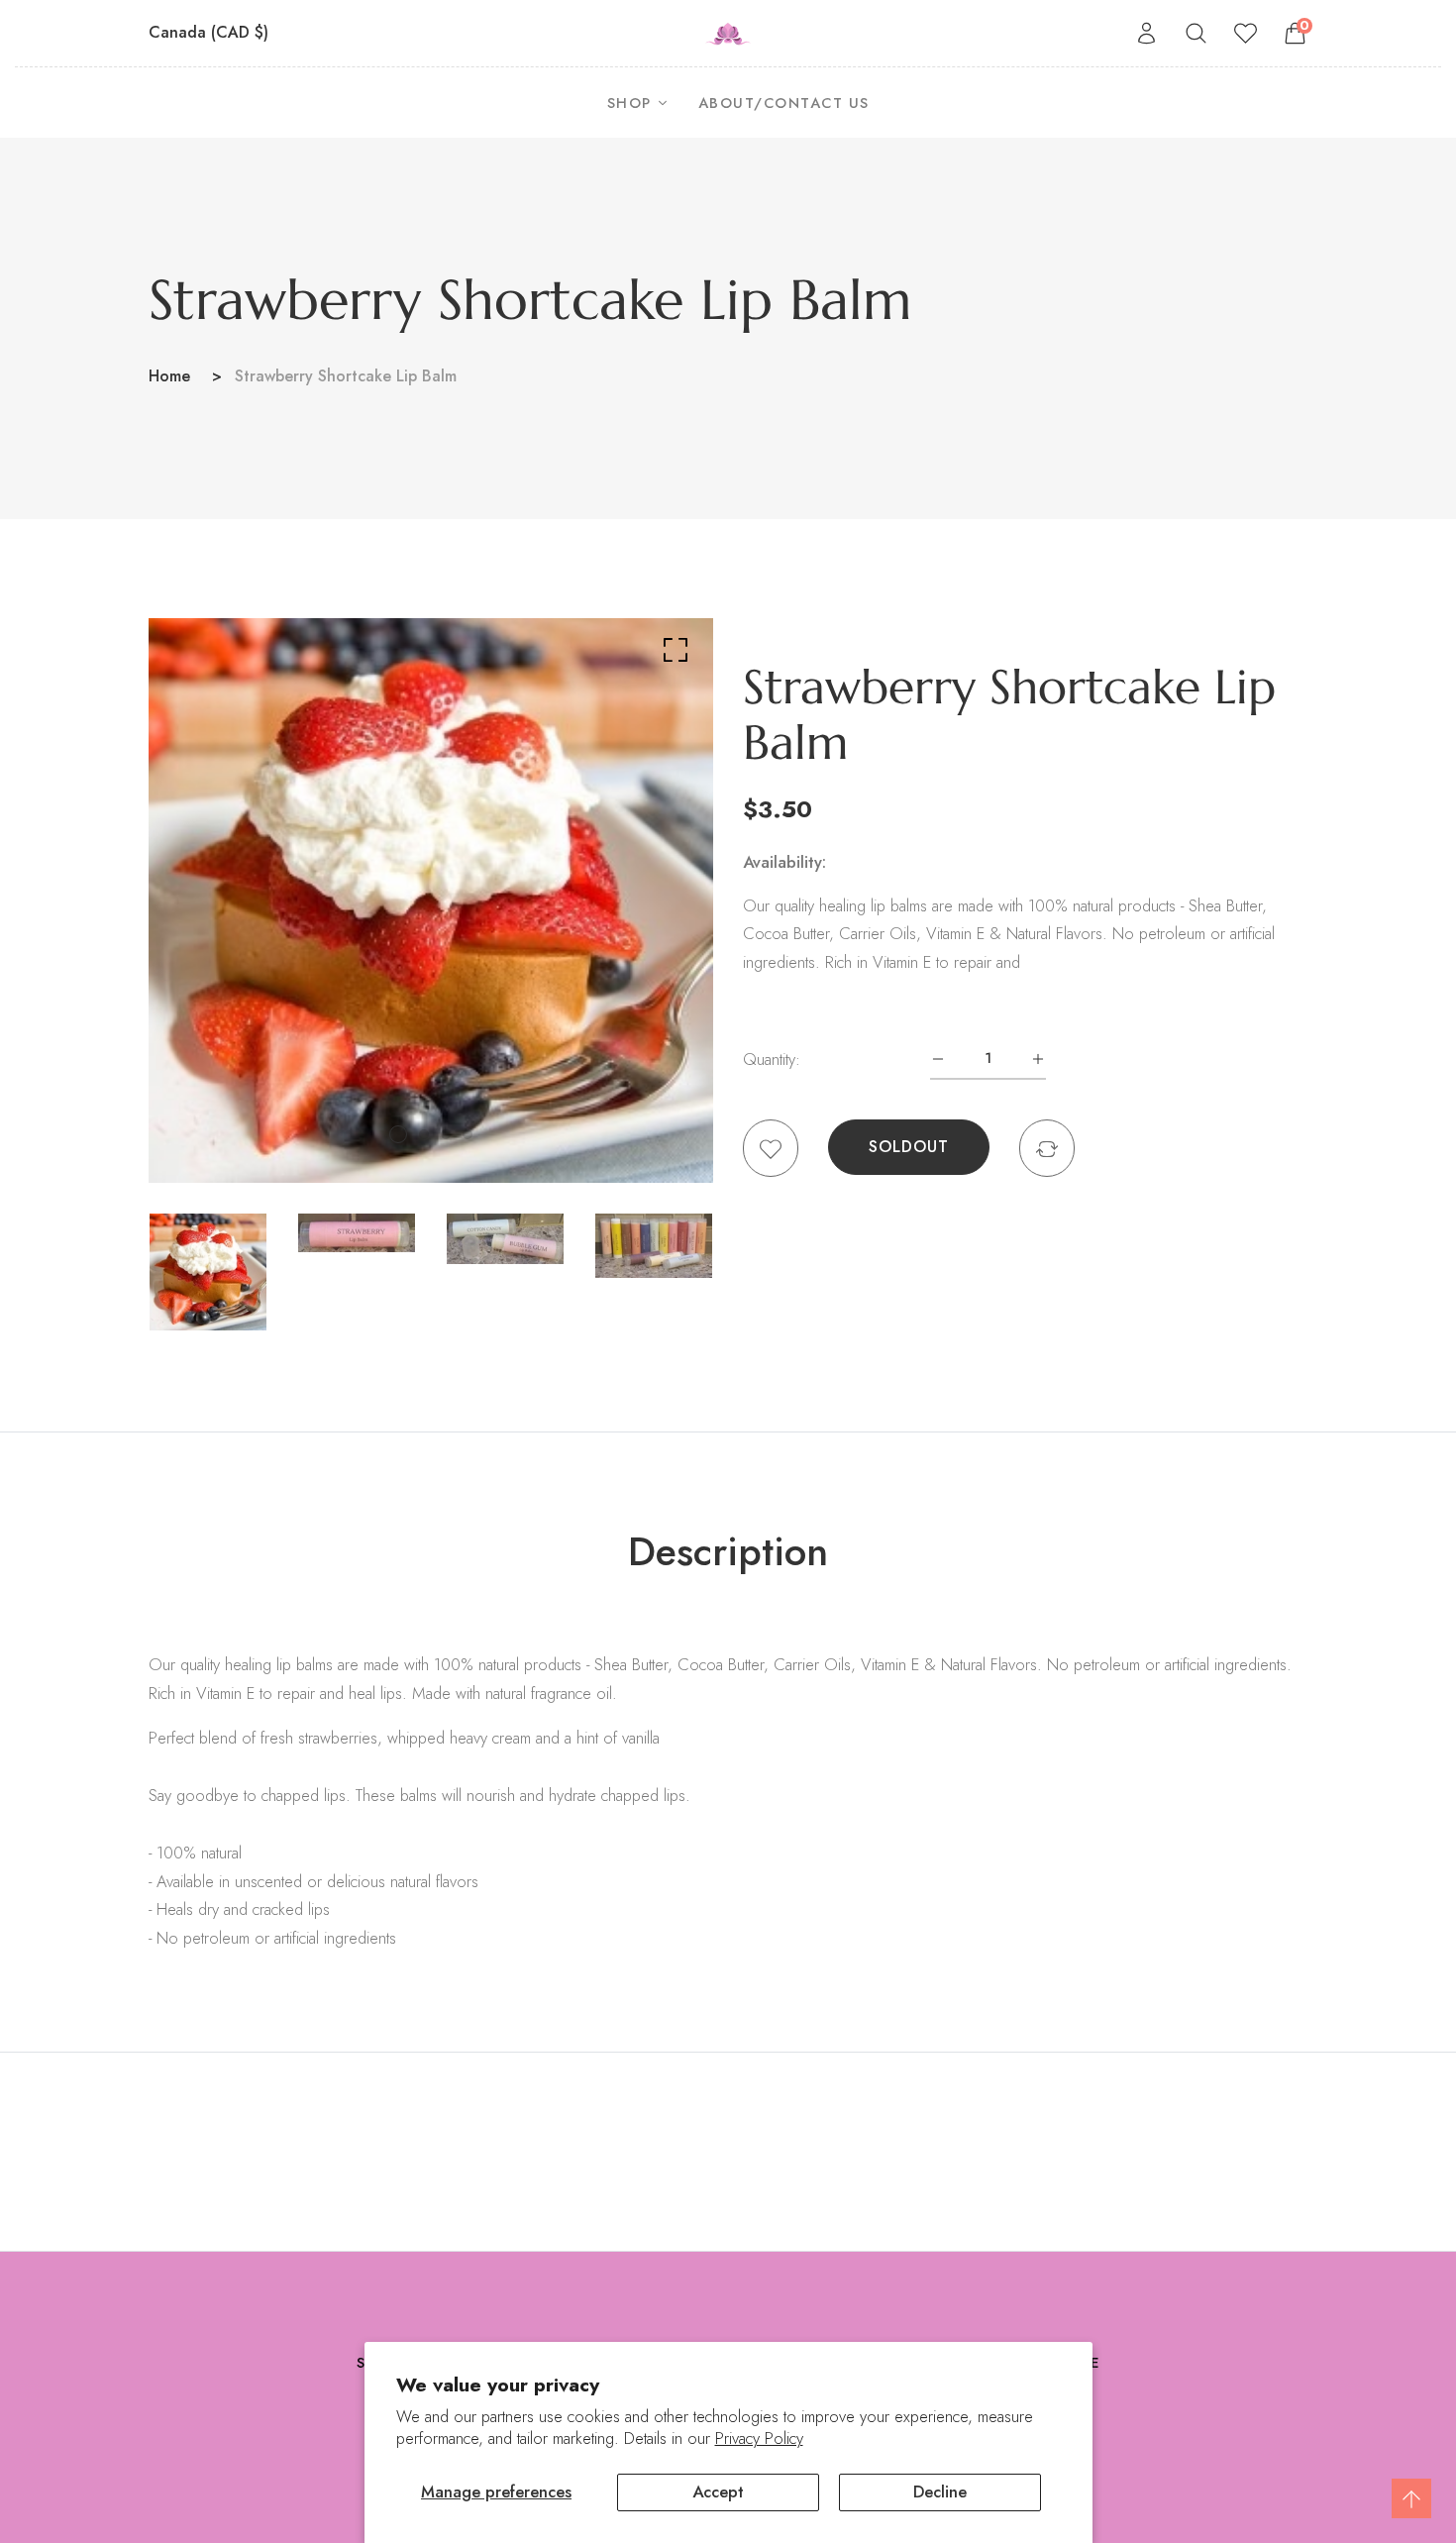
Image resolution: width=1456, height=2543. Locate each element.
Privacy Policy (759, 2438)
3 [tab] (446, 1134)
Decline (940, 2491)
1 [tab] (398, 1134)
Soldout (909, 1147)
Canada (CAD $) (211, 32)
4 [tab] (468, 1134)
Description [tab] (728, 1551)
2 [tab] (424, 1134)
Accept (718, 2491)
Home (169, 376)
